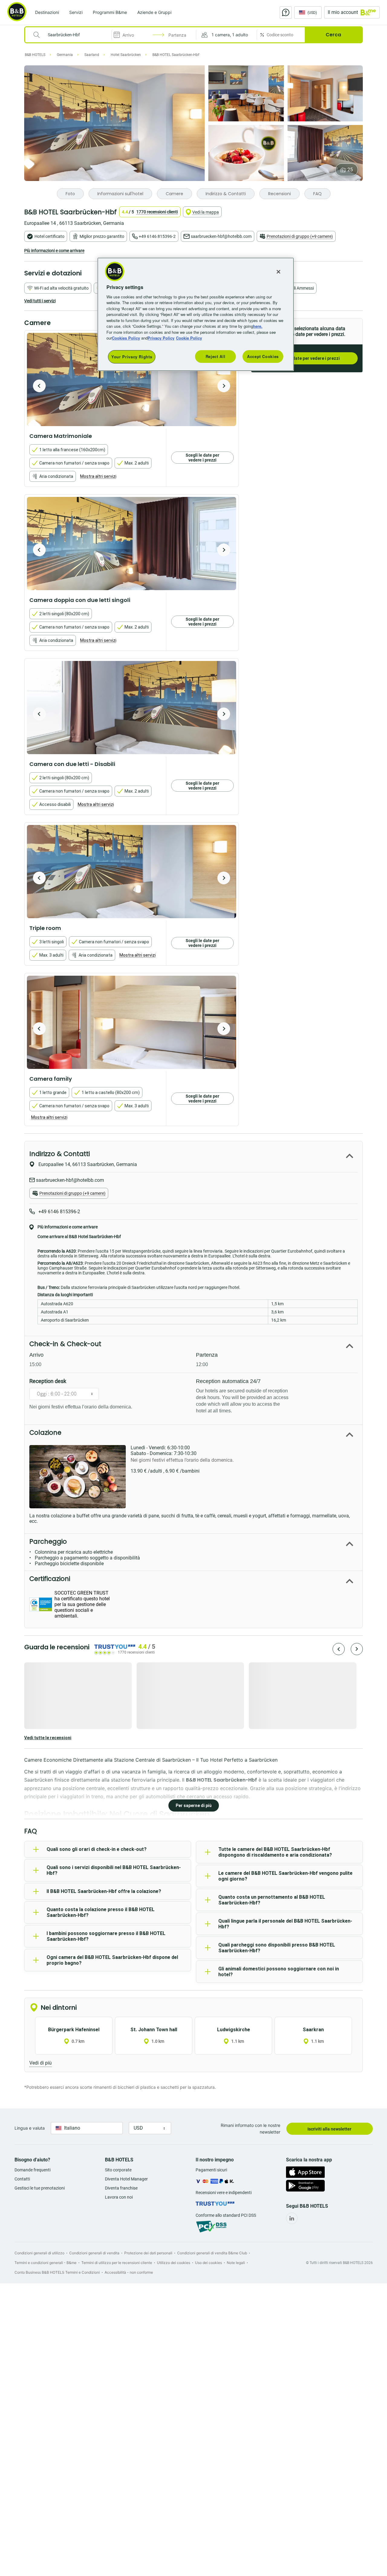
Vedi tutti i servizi (40, 301)
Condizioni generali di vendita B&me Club (212, 2253)
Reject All (216, 356)
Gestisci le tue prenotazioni (40, 2188)
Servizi (76, 12)
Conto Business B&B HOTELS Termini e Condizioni (57, 2272)
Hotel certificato (49, 236)
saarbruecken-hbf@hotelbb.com (221, 236)
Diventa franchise (121, 2188)
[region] (196, 314)
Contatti (22, 2179)
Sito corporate (118, 2170)
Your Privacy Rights (132, 357)
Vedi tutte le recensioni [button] (48, 1738)
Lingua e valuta (30, 2128)
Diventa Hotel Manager (126, 2179)
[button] (226, 35)
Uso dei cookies (208, 2263)
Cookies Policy (126, 338)
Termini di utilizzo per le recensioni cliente (117, 2263)
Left (39, 386)
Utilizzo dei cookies (174, 2263)
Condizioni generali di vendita (94, 2253)
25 (350, 170)
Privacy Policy (161, 338)
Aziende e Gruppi (154, 12)
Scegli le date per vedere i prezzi (307, 358)
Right (224, 386)
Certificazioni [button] (50, 1579)
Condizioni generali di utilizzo (39, 2253)
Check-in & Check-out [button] (65, 1344)
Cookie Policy (189, 338)
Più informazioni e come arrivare (54, 251)
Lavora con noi (119, 2197)
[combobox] (72, 35)
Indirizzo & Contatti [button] (60, 1154)
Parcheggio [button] (48, 1541)
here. (258, 326)
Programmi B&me (110, 12)
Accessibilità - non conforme (129, 2272)
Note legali (236, 2263)
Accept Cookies (263, 356)
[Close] (278, 272)
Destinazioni (47, 12)
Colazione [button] (45, 1433)
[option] (132, 379)
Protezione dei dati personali (148, 2253)
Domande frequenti (33, 2170)
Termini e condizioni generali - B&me (46, 2263)
